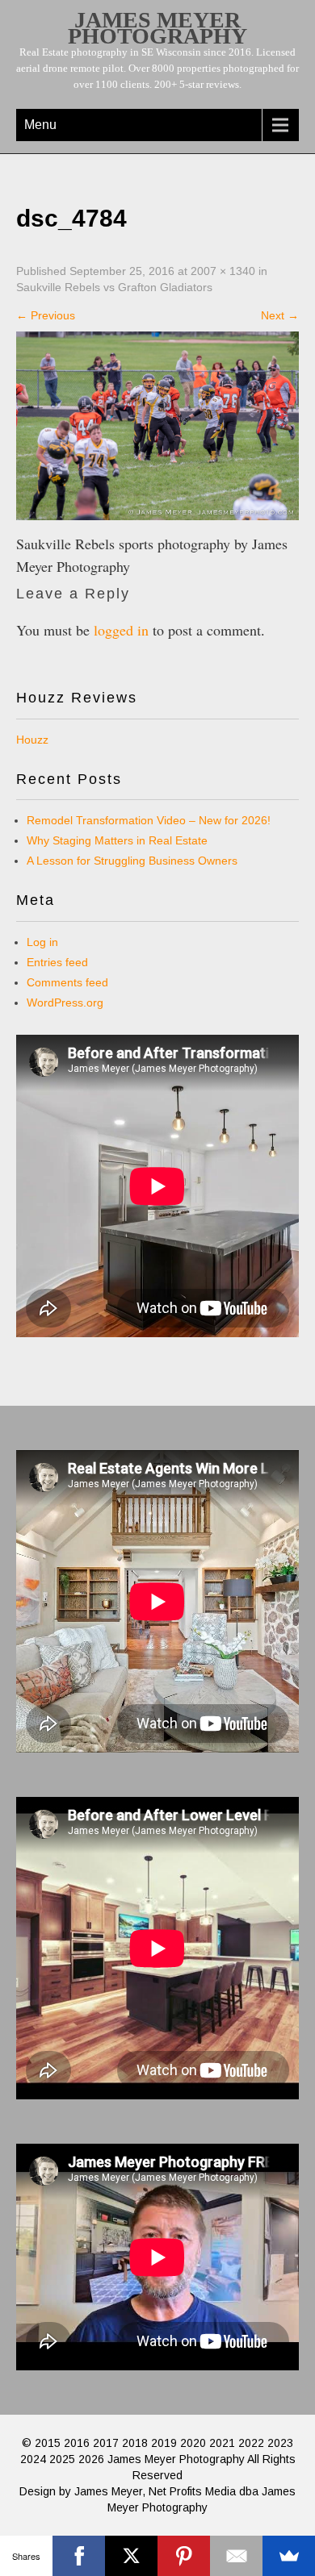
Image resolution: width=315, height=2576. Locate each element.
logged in (121, 630)
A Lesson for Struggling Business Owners (132, 861)
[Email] (236, 2556)
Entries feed (57, 962)
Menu (40, 125)
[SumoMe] (289, 2556)
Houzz (32, 740)
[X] (131, 2556)
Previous (46, 315)
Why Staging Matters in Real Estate (117, 840)
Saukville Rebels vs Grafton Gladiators (114, 287)
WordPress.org (65, 1002)
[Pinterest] (184, 2556)
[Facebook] (79, 2556)
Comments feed (67, 982)
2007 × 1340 (223, 271)
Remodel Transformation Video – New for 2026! (149, 820)
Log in (42, 942)
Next (280, 315)
